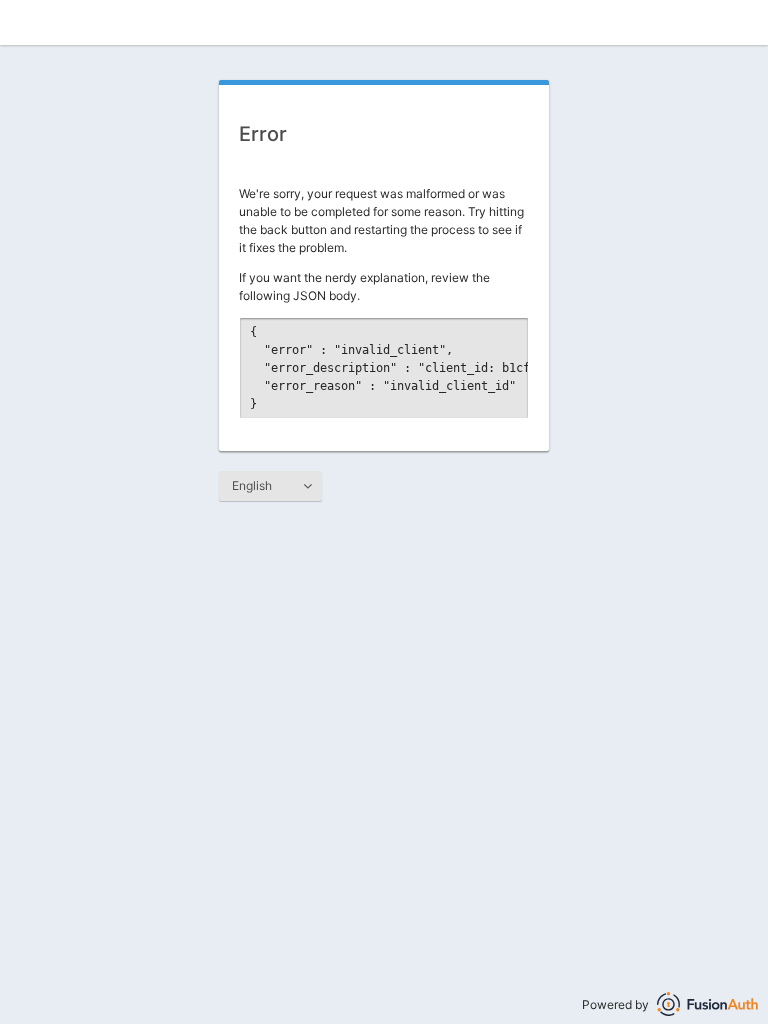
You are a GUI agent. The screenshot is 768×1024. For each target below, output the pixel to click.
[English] (270, 486)
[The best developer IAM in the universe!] (707, 1004)
